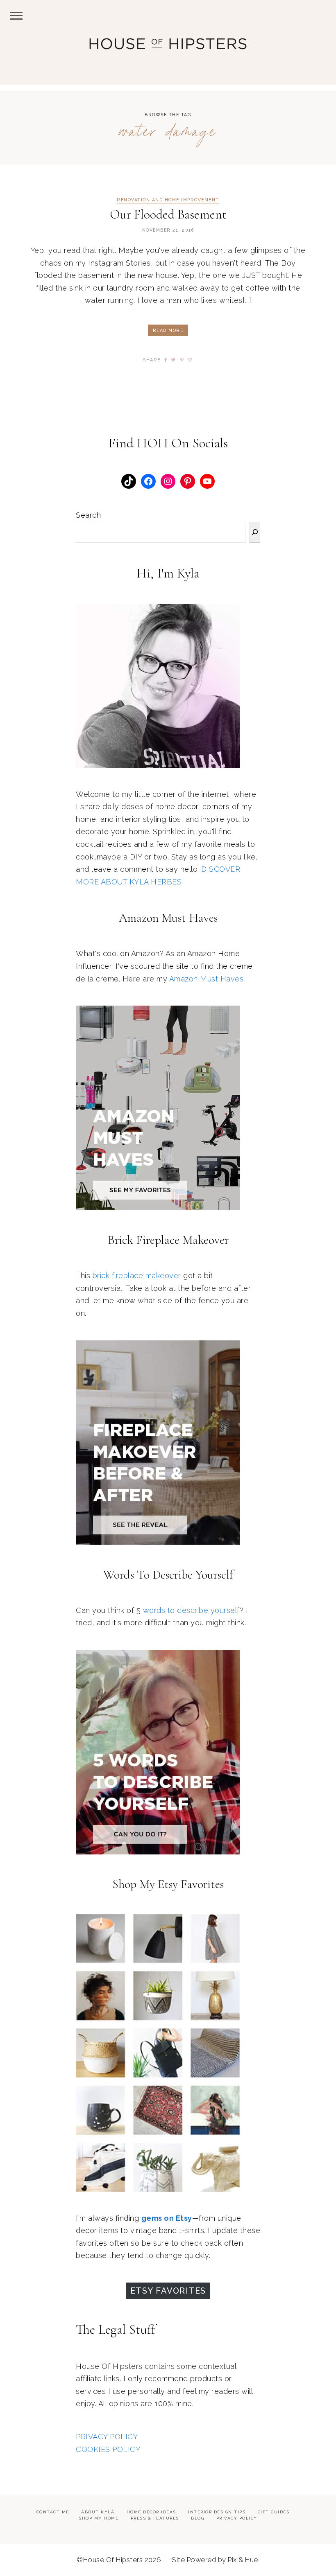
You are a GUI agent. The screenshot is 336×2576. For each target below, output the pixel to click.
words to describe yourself (191, 1610)
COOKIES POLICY (108, 2449)
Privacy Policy (237, 2518)
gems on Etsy (167, 2218)
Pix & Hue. (244, 2560)
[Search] (255, 532)
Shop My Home (99, 2518)
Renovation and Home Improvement (168, 200)
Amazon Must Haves (207, 979)
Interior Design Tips (217, 2512)
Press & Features (155, 2518)
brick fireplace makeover (137, 1276)
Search (88, 515)
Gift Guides (274, 2512)
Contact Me (53, 2512)
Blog (198, 2518)
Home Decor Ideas (151, 2512)
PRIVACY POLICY (107, 2437)
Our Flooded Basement (168, 214)
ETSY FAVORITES (168, 2291)
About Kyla (98, 2512)
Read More (168, 330)
